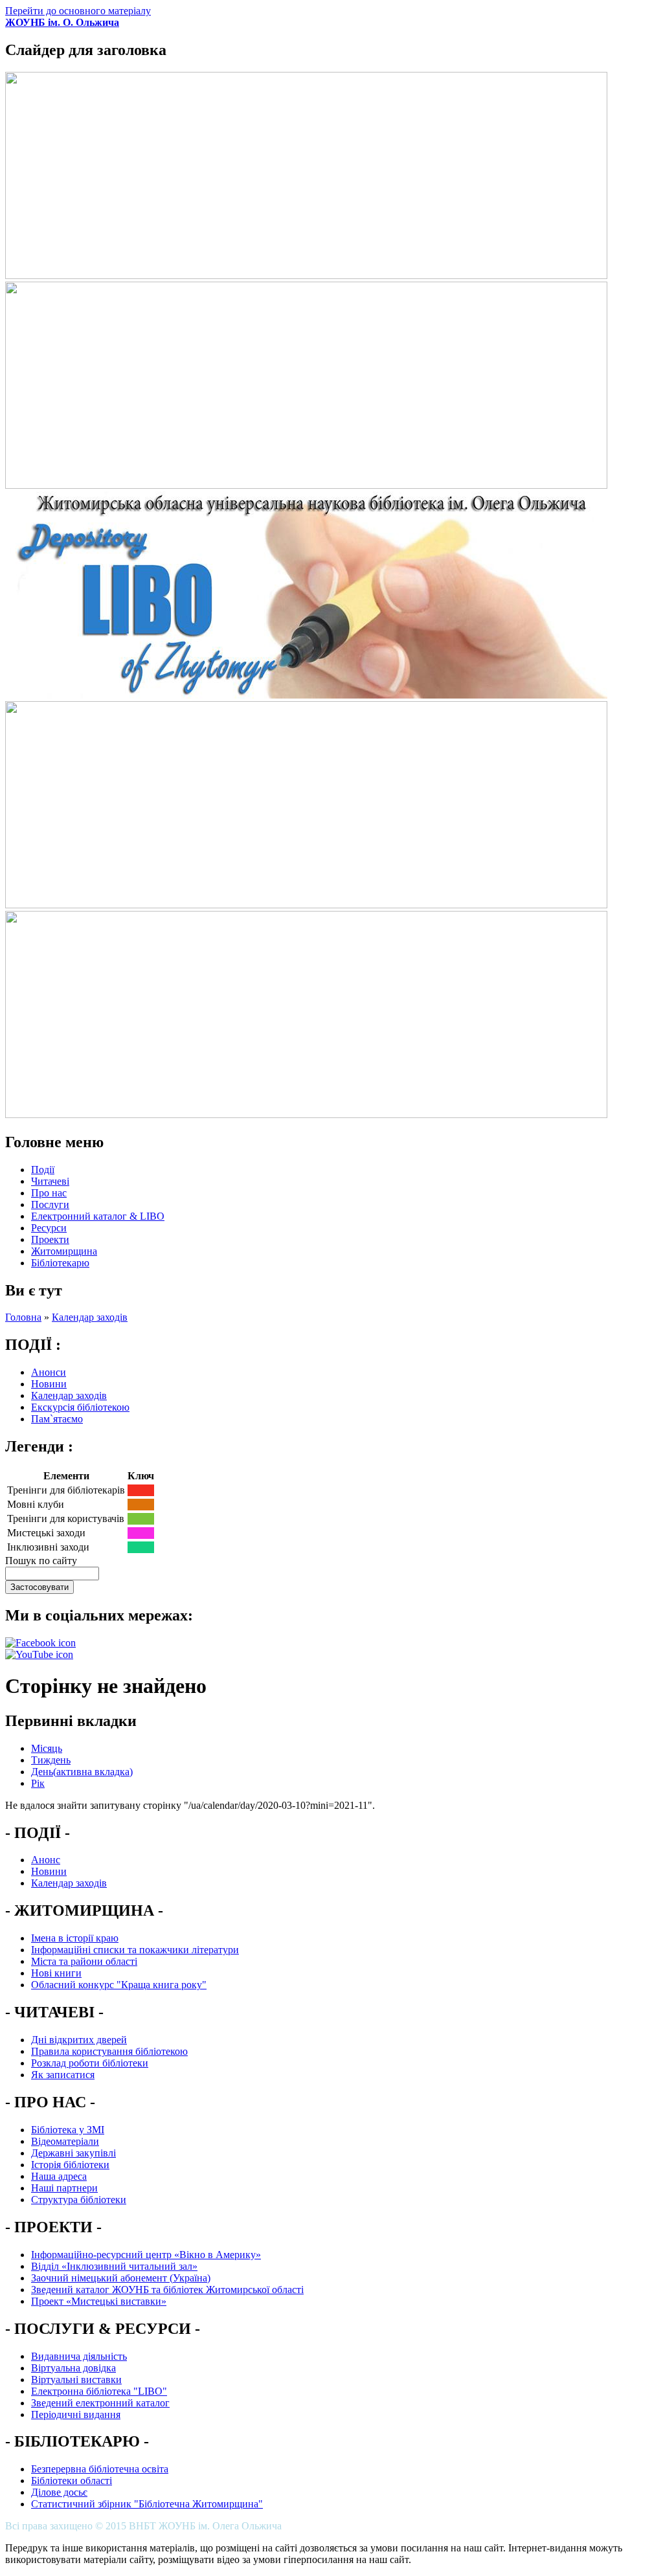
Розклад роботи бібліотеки (90, 2063)
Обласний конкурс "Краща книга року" (119, 1985)
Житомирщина (64, 1251)
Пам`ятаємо (57, 1419)
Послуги (50, 1204)
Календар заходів (90, 1317)
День (82, 1772)
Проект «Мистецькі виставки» (99, 2301)
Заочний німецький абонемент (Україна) (121, 2278)
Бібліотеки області (72, 2481)
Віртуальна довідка (73, 2368)
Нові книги (56, 1973)
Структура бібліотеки (79, 2200)
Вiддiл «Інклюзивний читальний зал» (114, 2266)
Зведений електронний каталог (100, 2403)
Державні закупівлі (73, 2153)
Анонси (49, 1372)
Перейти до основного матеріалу (78, 11)
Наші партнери (64, 2188)
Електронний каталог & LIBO (98, 1216)
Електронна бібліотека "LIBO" (99, 2391)
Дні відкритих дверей (79, 2040)
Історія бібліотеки (70, 2165)
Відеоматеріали (65, 2141)
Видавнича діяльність (79, 2356)
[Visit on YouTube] (39, 1654)
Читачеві (50, 1181)
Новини (49, 1384)
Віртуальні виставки (76, 2380)
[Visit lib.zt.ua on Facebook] (40, 1643)
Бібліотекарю (60, 1263)
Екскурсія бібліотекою (80, 1407)
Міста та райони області (84, 1961)
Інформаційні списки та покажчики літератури (135, 1950)
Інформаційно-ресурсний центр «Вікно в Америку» (146, 2255)
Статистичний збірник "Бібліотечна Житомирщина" (147, 2504)
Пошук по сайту (41, 1561)
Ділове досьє (59, 2492)
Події (43, 1170)
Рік (38, 1783)
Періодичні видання (76, 2414)
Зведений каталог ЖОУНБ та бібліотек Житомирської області (167, 2290)
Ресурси (49, 1228)
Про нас (49, 1193)
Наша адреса (59, 2176)
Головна (23, 1317)
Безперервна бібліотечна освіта (100, 2469)
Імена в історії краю (75, 1938)
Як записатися (63, 2075)
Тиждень (51, 1760)
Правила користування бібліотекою (109, 2051)
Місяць (47, 1748)
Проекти (50, 1239)
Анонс (46, 1860)
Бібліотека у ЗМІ (68, 2130)
